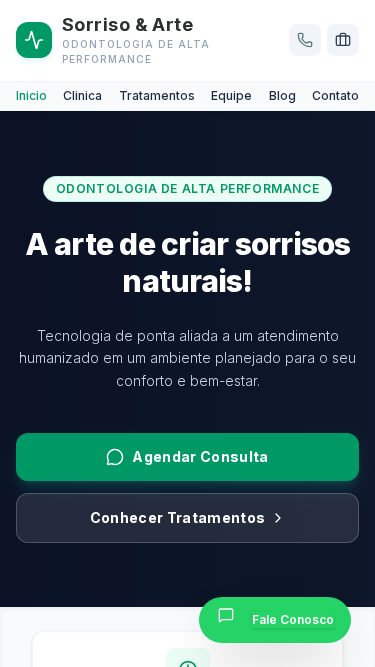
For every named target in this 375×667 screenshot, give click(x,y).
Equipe (231, 95)
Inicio (31, 95)
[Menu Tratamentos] (343, 40)
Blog (282, 95)
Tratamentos (157, 95)
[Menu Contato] (305, 40)
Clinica (82, 95)
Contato (335, 95)
